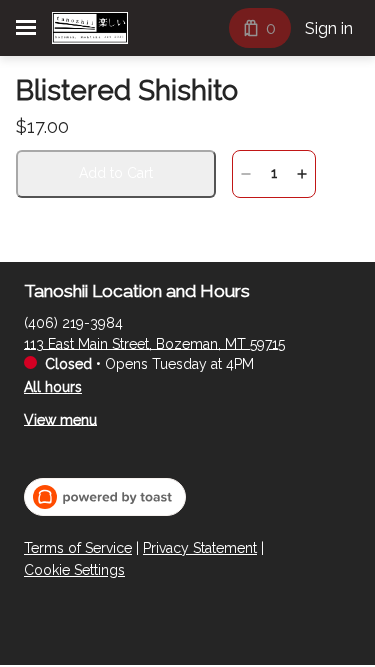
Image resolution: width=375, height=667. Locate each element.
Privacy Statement (200, 548)
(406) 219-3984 (73, 322)
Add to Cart (116, 173)
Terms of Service (78, 548)
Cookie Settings (74, 570)
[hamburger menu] (26, 28)
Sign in (329, 28)
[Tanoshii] (90, 28)
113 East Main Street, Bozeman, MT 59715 (154, 343)
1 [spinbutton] (274, 173)
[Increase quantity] (302, 174)
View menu (60, 419)
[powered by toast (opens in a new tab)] (105, 497)
